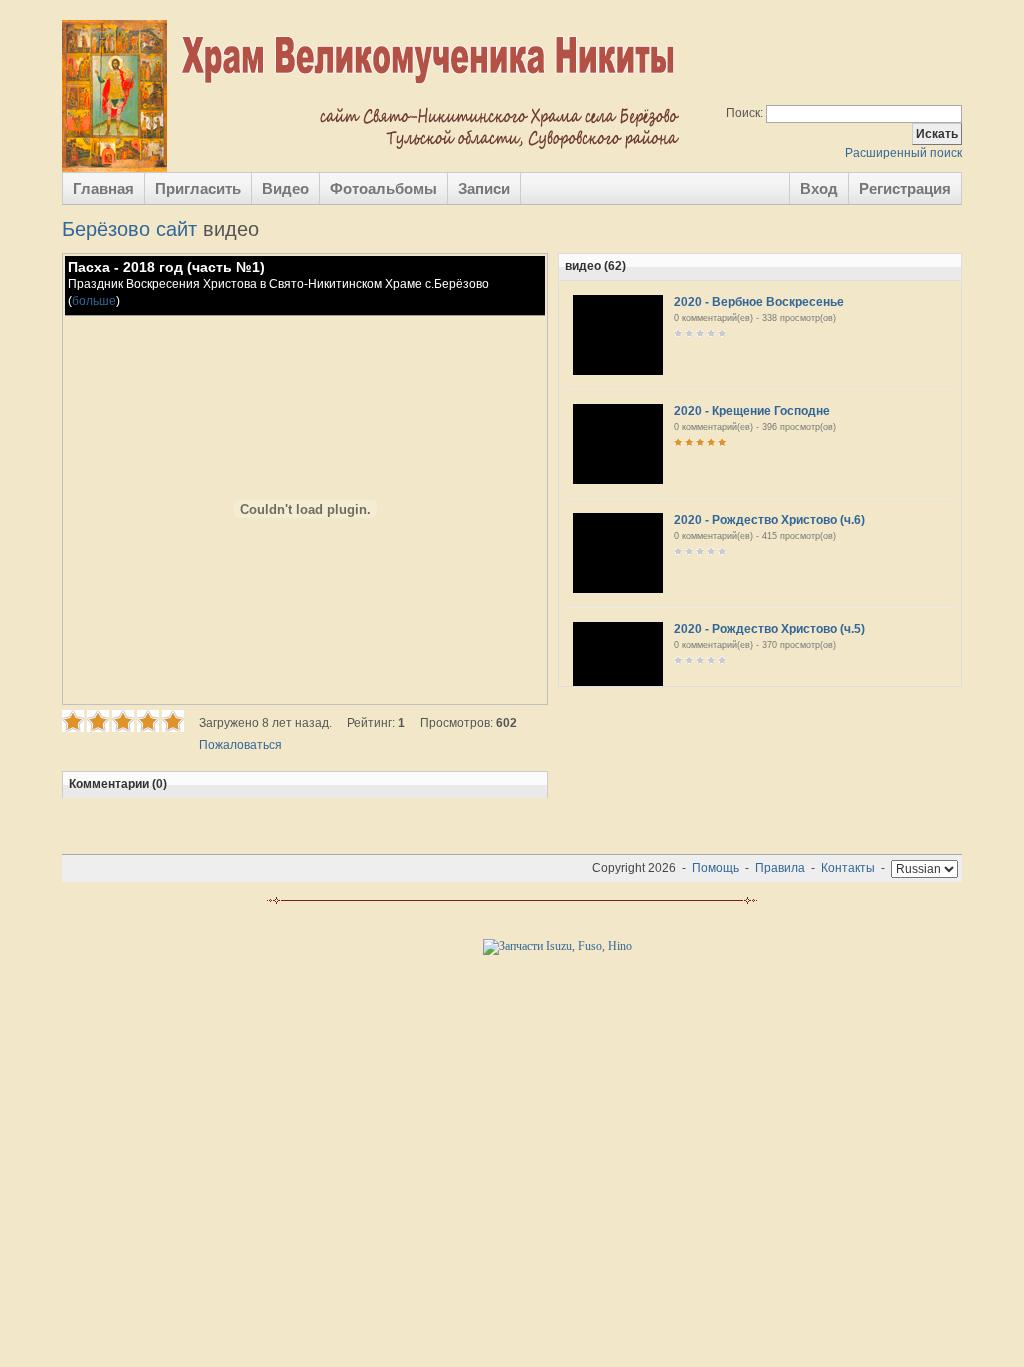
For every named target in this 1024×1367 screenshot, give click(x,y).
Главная (103, 189)
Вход (819, 189)
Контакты (848, 868)
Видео (285, 189)
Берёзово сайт (129, 229)
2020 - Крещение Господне (752, 411)
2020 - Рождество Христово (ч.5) (769, 629)
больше (94, 301)
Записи (484, 189)
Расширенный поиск (903, 153)
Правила (780, 868)
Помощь (715, 868)
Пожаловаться (240, 745)
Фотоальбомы (383, 189)
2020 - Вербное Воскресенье (759, 302)
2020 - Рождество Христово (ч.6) (769, 520)
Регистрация (905, 189)
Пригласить (198, 189)
